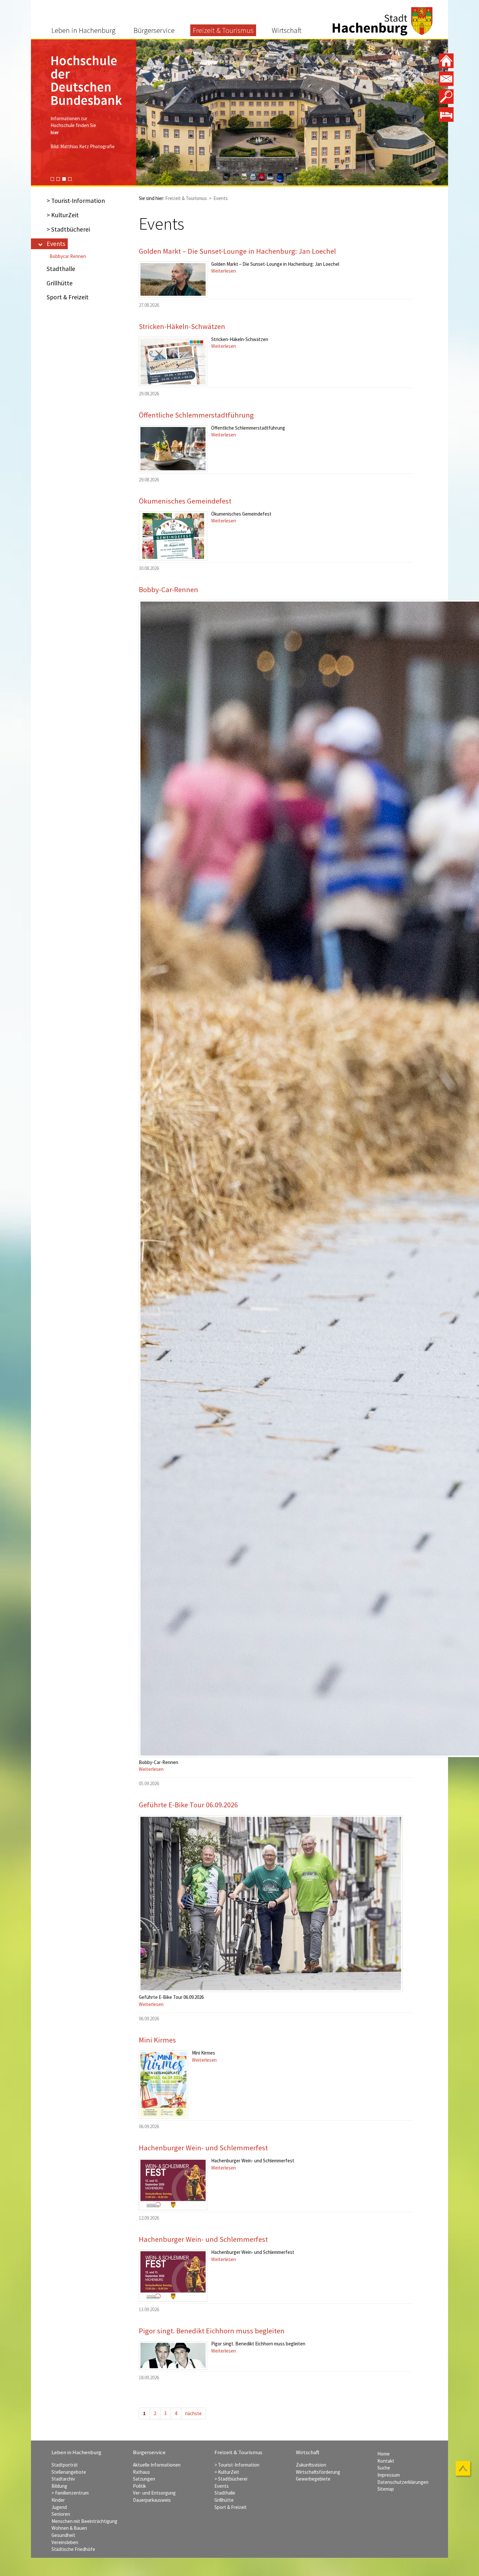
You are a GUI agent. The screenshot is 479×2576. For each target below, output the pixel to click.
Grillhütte (60, 283)
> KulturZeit (63, 215)
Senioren (61, 2514)
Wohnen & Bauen (69, 2528)
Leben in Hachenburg (83, 30)
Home (384, 2454)
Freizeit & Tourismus (223, 30)
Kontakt (386, 2461)
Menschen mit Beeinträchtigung (84, 2521)
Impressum (389, 2475)
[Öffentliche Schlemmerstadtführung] (173, 449)
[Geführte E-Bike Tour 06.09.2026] (271, 1904)
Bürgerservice (154, 30)
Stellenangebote (69, 2472)
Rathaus (141, 2472)
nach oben (464, 2469)
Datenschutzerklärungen (403, 2482)
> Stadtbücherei (68, 229)
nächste (193, 2413)
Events (56, 244)
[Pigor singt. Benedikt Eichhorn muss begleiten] (173, 2355)
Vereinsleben (65, 2542)
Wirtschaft (287, 30)
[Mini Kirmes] (163, 2085)
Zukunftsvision (311, 2465)
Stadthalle (61, 269)
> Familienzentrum (70, 2493)
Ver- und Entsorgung (154, 2493)
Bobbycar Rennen (68, 256)
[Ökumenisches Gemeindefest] (173, 536)
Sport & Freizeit (68, 297)
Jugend (59, 2507)
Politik (139, 2486)
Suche (384, 2468)
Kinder (58, 2500)
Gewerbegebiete (313, 2479)
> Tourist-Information (76, 201)
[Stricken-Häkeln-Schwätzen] (173, 361)
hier (55, 106)
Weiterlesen (224, 271)
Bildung (59, 2486)
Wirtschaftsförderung (318, 2472)
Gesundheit (63, 2535)
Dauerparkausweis (152, 2500)
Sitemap (386, 2489)
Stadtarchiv (63, 2479)
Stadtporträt (65, 2465)
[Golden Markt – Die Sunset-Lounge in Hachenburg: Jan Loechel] (173, 279)
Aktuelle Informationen (157, 2465)
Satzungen (144, 2479)
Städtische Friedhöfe (73, 2549)
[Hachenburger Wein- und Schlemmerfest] (173, 2184)
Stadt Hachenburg (383, 21)
